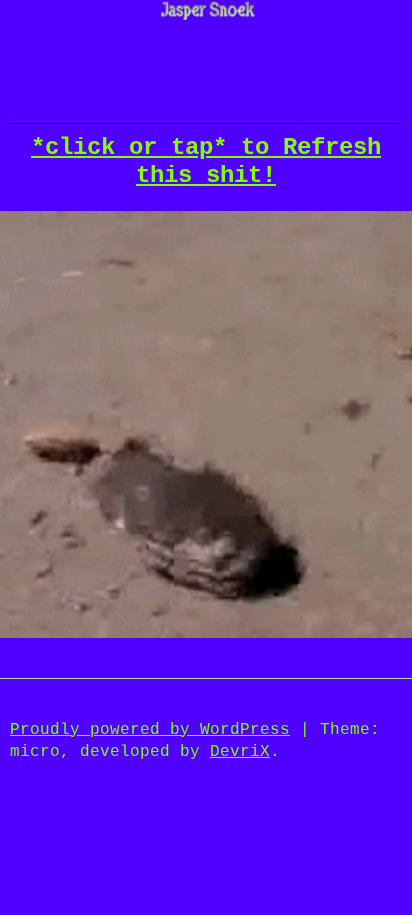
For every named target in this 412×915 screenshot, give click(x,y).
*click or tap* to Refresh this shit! (206, 162)
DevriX (240, 752)
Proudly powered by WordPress (150, 730)
